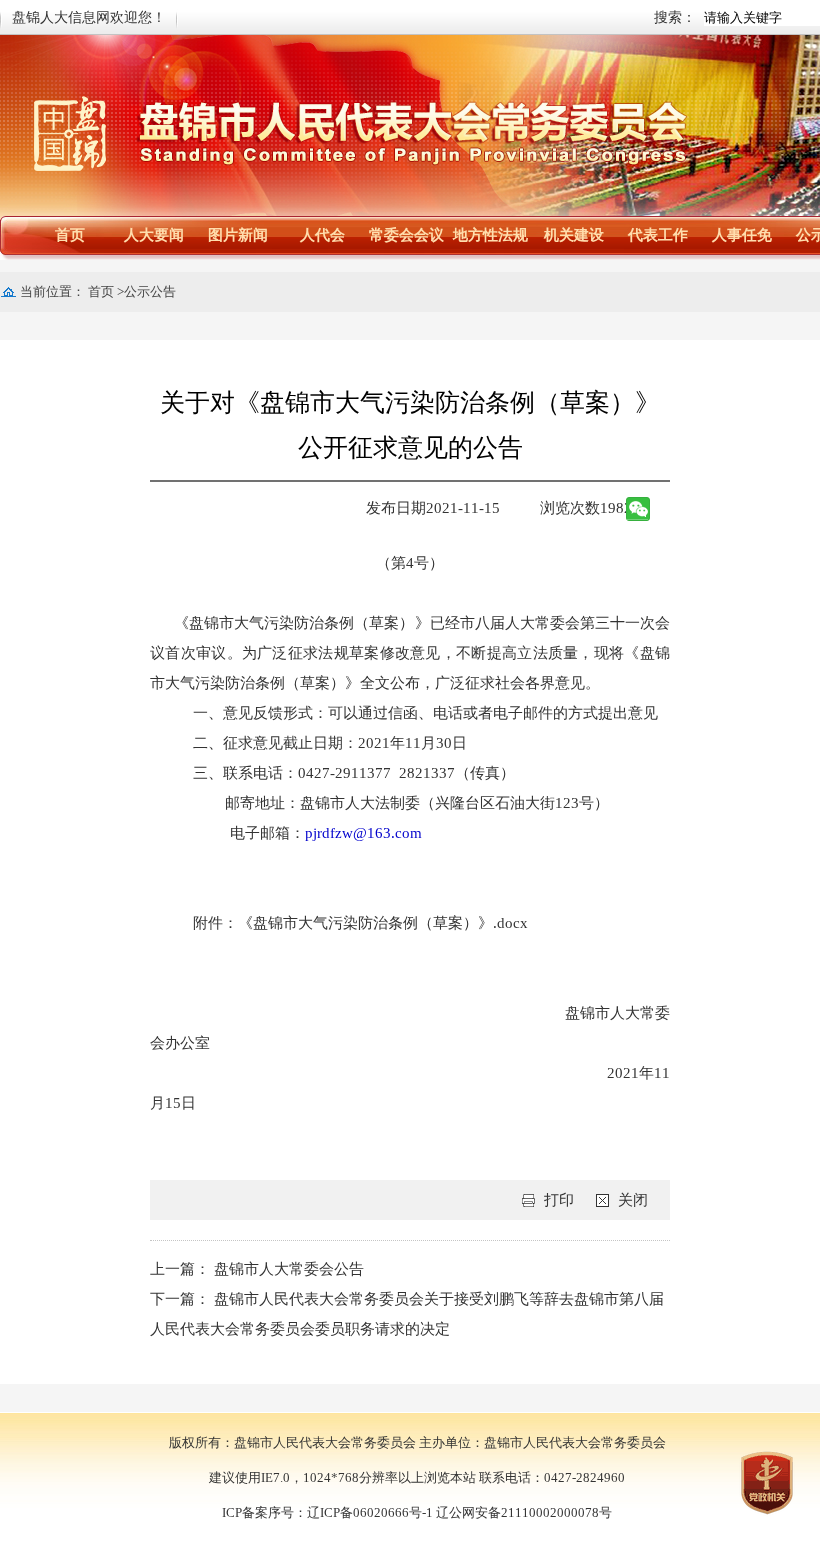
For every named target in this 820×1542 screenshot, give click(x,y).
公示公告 (150, 291)
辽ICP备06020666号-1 (370, 1512)
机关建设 (574, 235)
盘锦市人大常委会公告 (289, 1269)
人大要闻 (154, 235)
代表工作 (658, 235)
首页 (70, 235)
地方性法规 (490, 235)
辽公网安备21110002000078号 (524, 1512)
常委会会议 (406, 235)
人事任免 (742, 235)
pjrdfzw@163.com (363, 833)
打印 (559, 1200)
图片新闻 (238, 235)
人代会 (322, 235)
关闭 (633, 1200)
